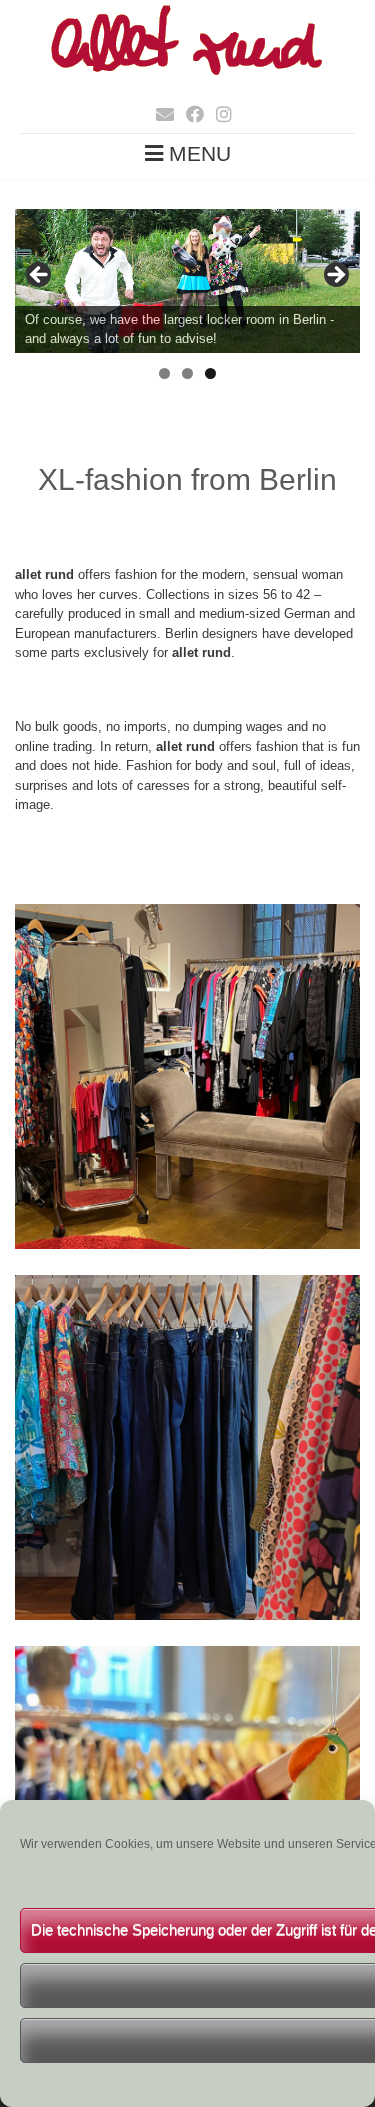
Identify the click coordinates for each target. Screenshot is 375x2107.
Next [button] (335, 276)
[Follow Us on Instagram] (218, 115)
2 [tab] (187, 373)
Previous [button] (40, 276)
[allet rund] (187, 76)
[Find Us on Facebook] (189, 115)
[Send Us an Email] (159, 115)
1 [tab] (164, 373)
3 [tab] (210, 373)
